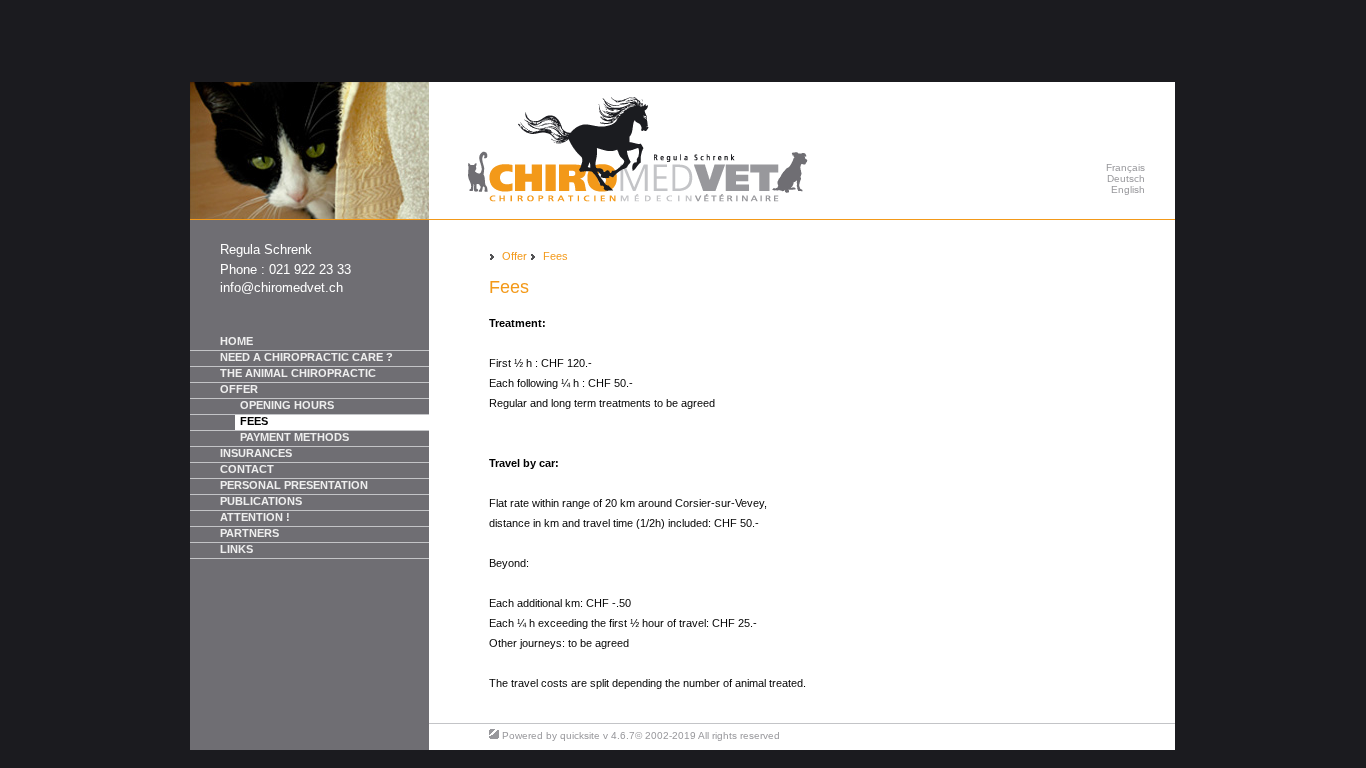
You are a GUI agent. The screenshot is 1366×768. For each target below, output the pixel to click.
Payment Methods (294, 437)
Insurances (256, 453)
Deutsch (1126, 178)
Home (236, 341)
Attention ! (255, 517)
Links (236, 549)
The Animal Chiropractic (298, 373)
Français (1125, 167)
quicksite (580, 735)
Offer (239, 389)
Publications (261, 501)
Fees (254, 421)
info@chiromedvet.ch (281, 287)
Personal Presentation (294, 485)
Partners (249, 533)
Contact (247, 469)
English (1128, 189)
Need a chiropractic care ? (306, 357)
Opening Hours (287, 405)
